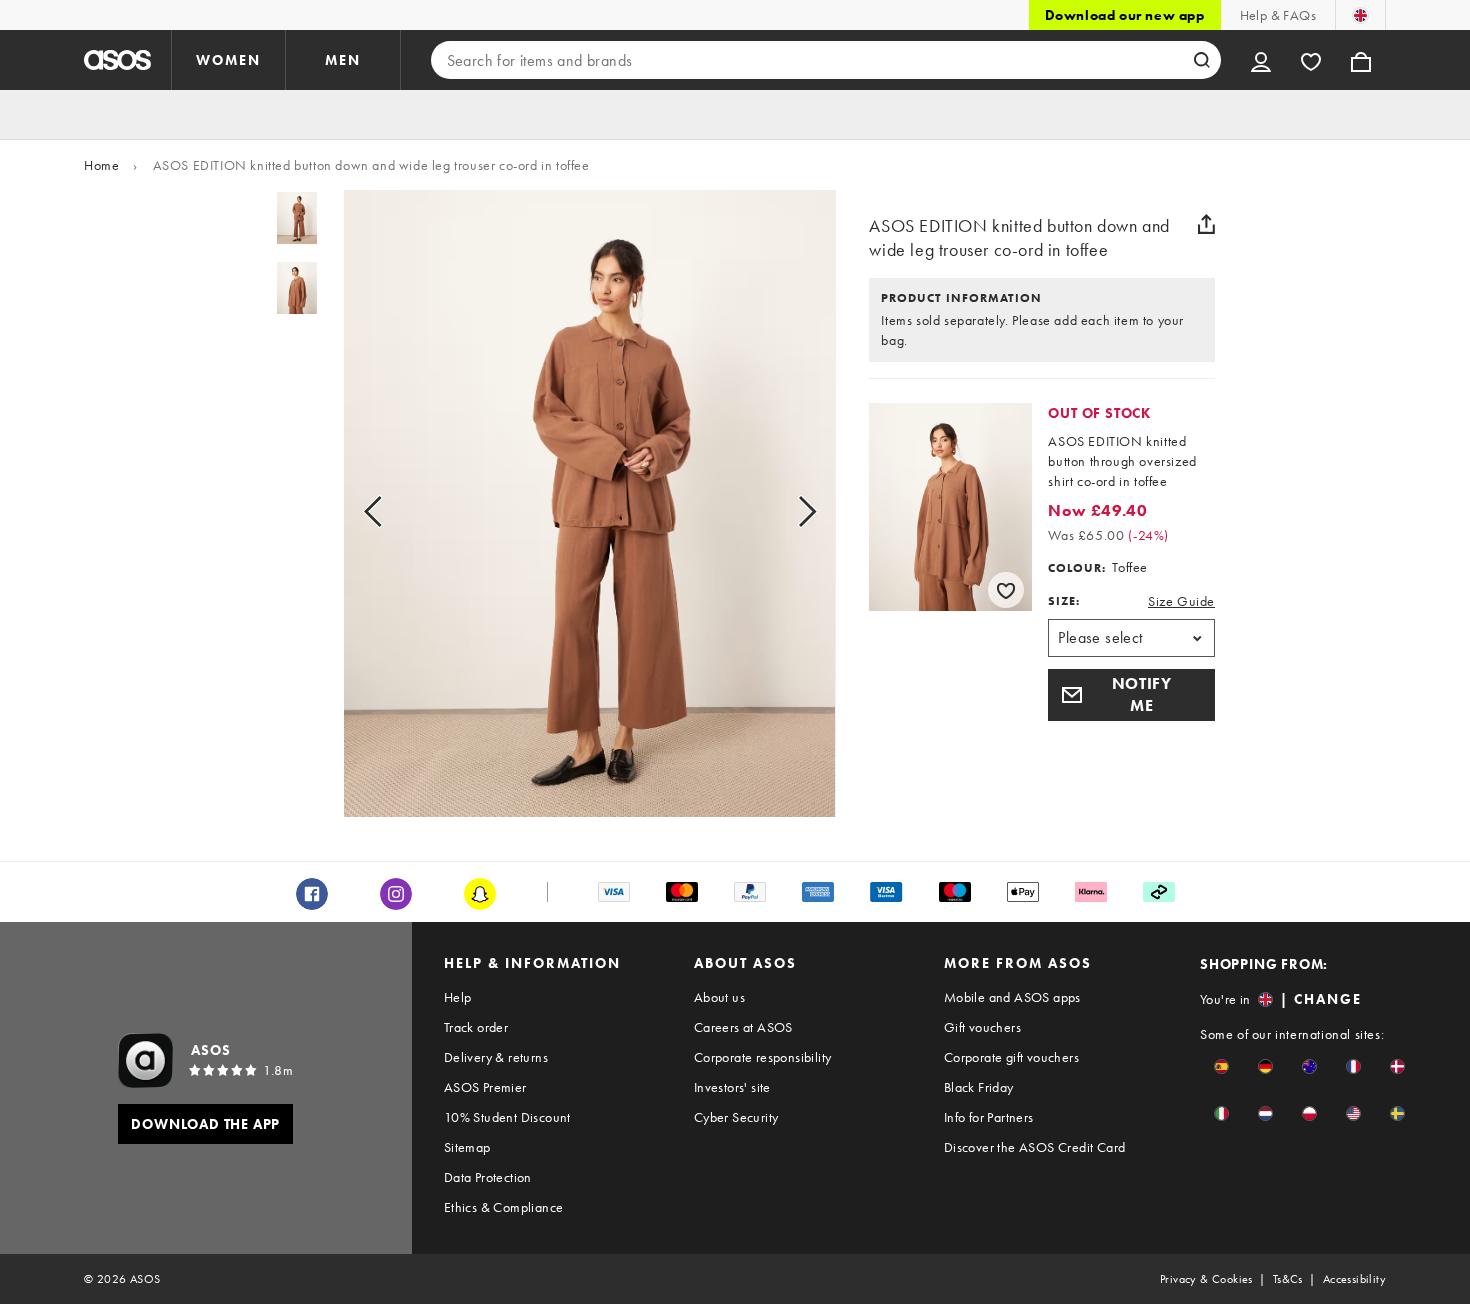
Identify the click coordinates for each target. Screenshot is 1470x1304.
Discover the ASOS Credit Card (1035, 1147)
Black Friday (979, 1087)
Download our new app (1125, 15)
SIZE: (1064, 601)
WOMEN (228, 60)
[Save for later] (1006, 590)
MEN (343, 60)
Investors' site (732, 1087)
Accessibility (1354, 1279)
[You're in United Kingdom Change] (1360, 15)
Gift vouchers (982, 1027)
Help (458, 997)
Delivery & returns (496, 1057)
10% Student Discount (507, 1117)
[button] (1131, 695)
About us (719, 997)
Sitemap (467, 1147)
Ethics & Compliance (504, 1207)
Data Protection (488, 1177)
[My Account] (1261, 60)
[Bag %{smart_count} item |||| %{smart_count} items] (1361, 60)
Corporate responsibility (763, 1057)
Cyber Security (736, 1117)
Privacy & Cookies (1206, 1279)
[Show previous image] (395, 512)
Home (101, 165)
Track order (476, 1027)
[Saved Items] (1311, 60)
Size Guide (1181, 601)
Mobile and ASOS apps (1012, 997)
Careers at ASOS (743, 1027)
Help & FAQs (1278, 15)
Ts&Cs (1288, 1279)
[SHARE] (1207, 224)
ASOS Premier (485, 1087)
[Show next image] (784, 512)
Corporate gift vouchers (1011, 1057)
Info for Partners (989, 1117)
